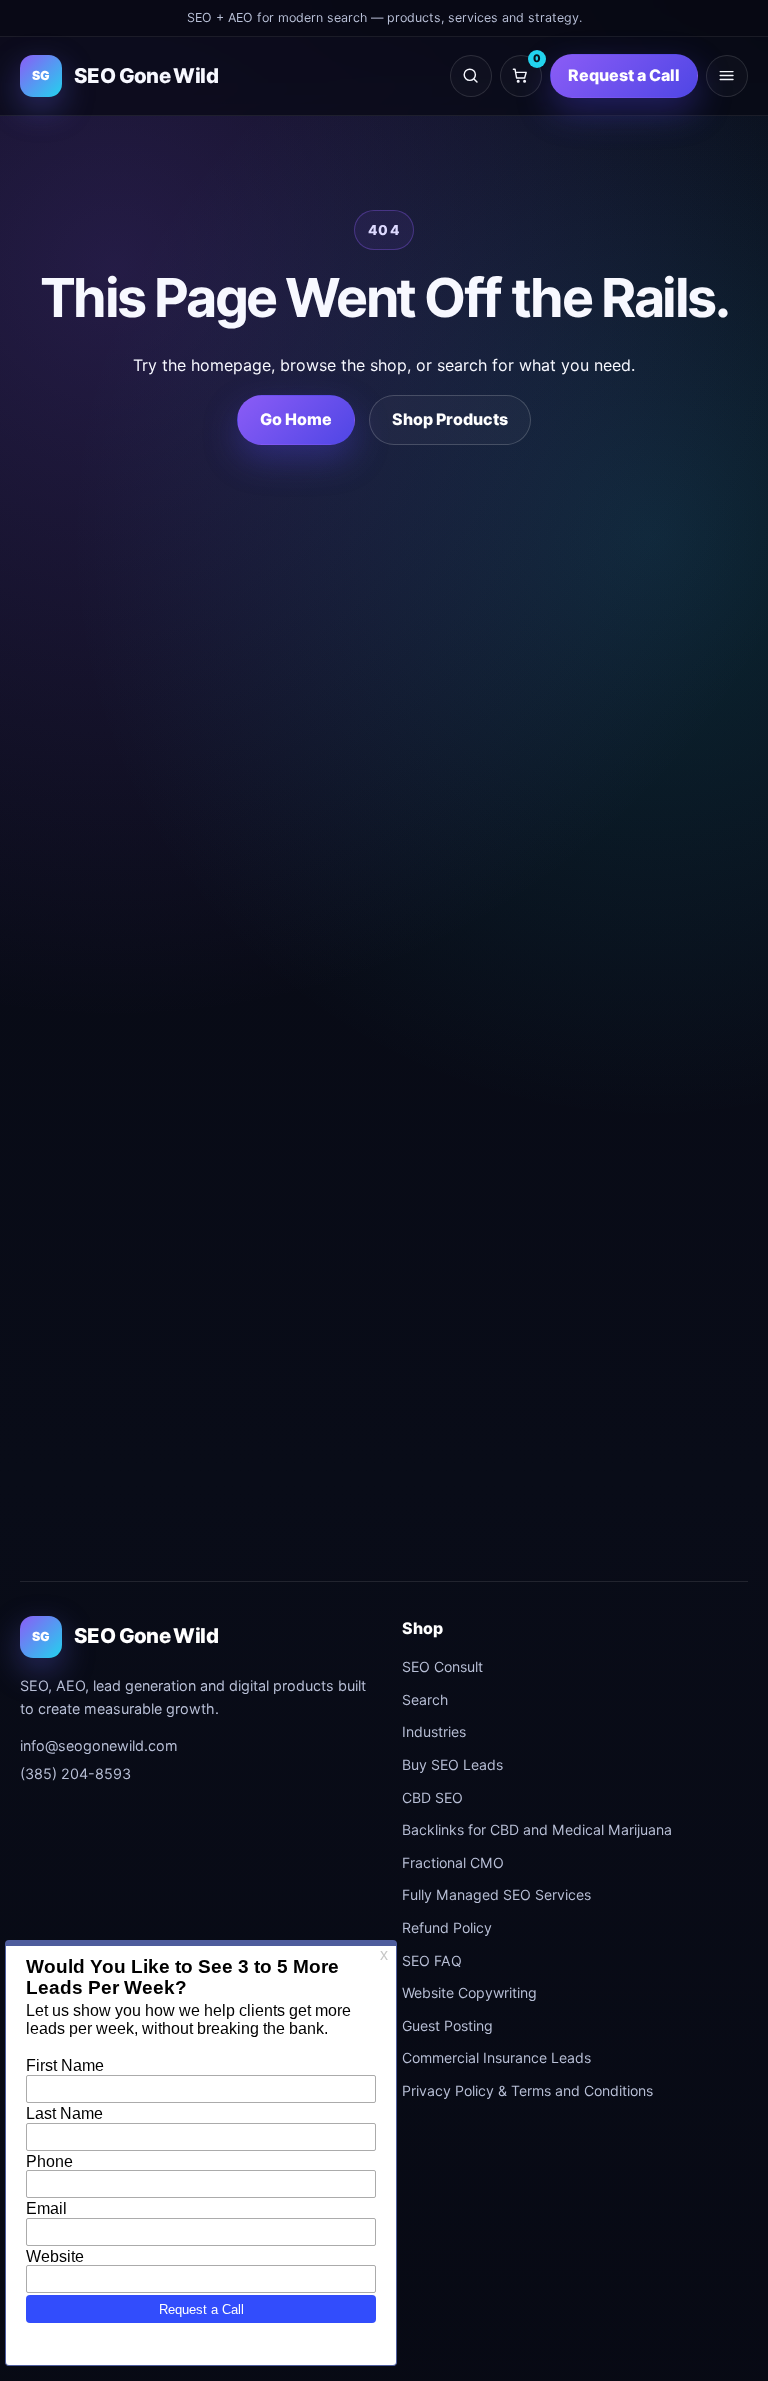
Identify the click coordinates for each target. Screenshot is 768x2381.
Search (425, 1699)
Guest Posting (447, 2025)
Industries (434, 1731)
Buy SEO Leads (452, 1764)
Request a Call (624, 75)
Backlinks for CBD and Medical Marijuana (537, 1829)
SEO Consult (442, 1666)
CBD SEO (432, 1797)
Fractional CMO (453, 1862)
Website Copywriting (469, 1992)
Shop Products (450, 419)
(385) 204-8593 (75, 1773)
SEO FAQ (432, 1960)
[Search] (471, 76)
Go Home (296, 419)
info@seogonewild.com (99, 1745)
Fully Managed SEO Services (496, 1894)
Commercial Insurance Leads (496, 2057)
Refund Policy (447, 1927)
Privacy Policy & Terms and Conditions (527, 2090)
